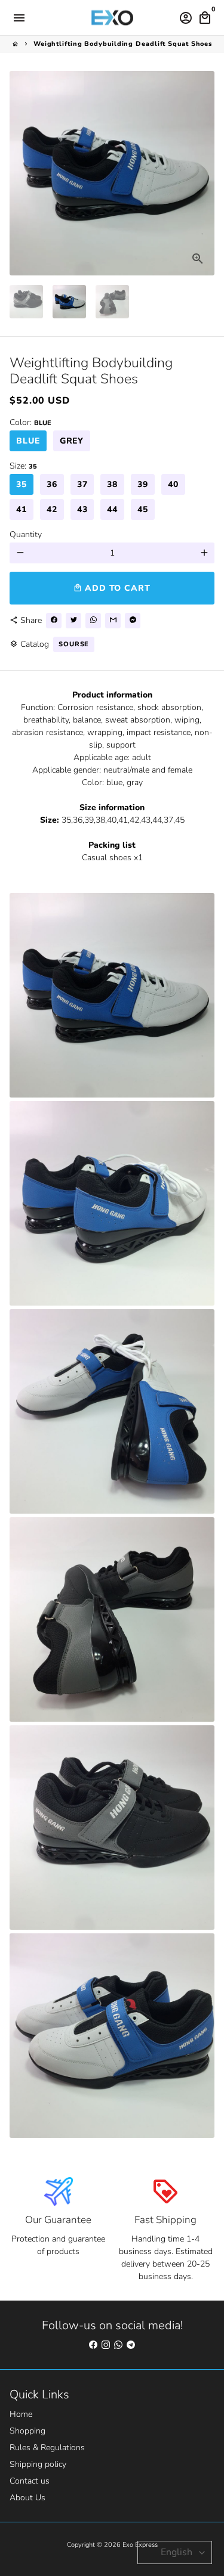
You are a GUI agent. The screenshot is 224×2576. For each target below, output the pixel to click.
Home (21, 2414)
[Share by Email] (113, 621)
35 (22, 484)
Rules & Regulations (47, 2448)
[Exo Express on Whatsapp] (118, 2345)
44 (112, 509)
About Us (27, 2498)
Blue (28, 441)
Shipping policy (38, 2464)
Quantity (26, 534)
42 (52, 509)
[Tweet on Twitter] (73, 621)
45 (143, 509)
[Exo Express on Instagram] (106, 2345)
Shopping (27, 2431)
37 (82, 484)
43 (82, 509)
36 (52, 484)
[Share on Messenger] (133, 621)
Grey (72, 441)
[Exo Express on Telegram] (131, 2345)
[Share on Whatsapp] (93, 621)
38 (112, 484)
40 (173, 484)
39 (143, 484)
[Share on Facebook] (54, 621)
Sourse (74, 644)
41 (22, 509)
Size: (23, 466)
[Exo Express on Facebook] (93, 2345)
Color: (30, 422)
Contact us (30, 2481)
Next (204, 173)
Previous (20, 173)
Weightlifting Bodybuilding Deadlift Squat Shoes (123, 44)
